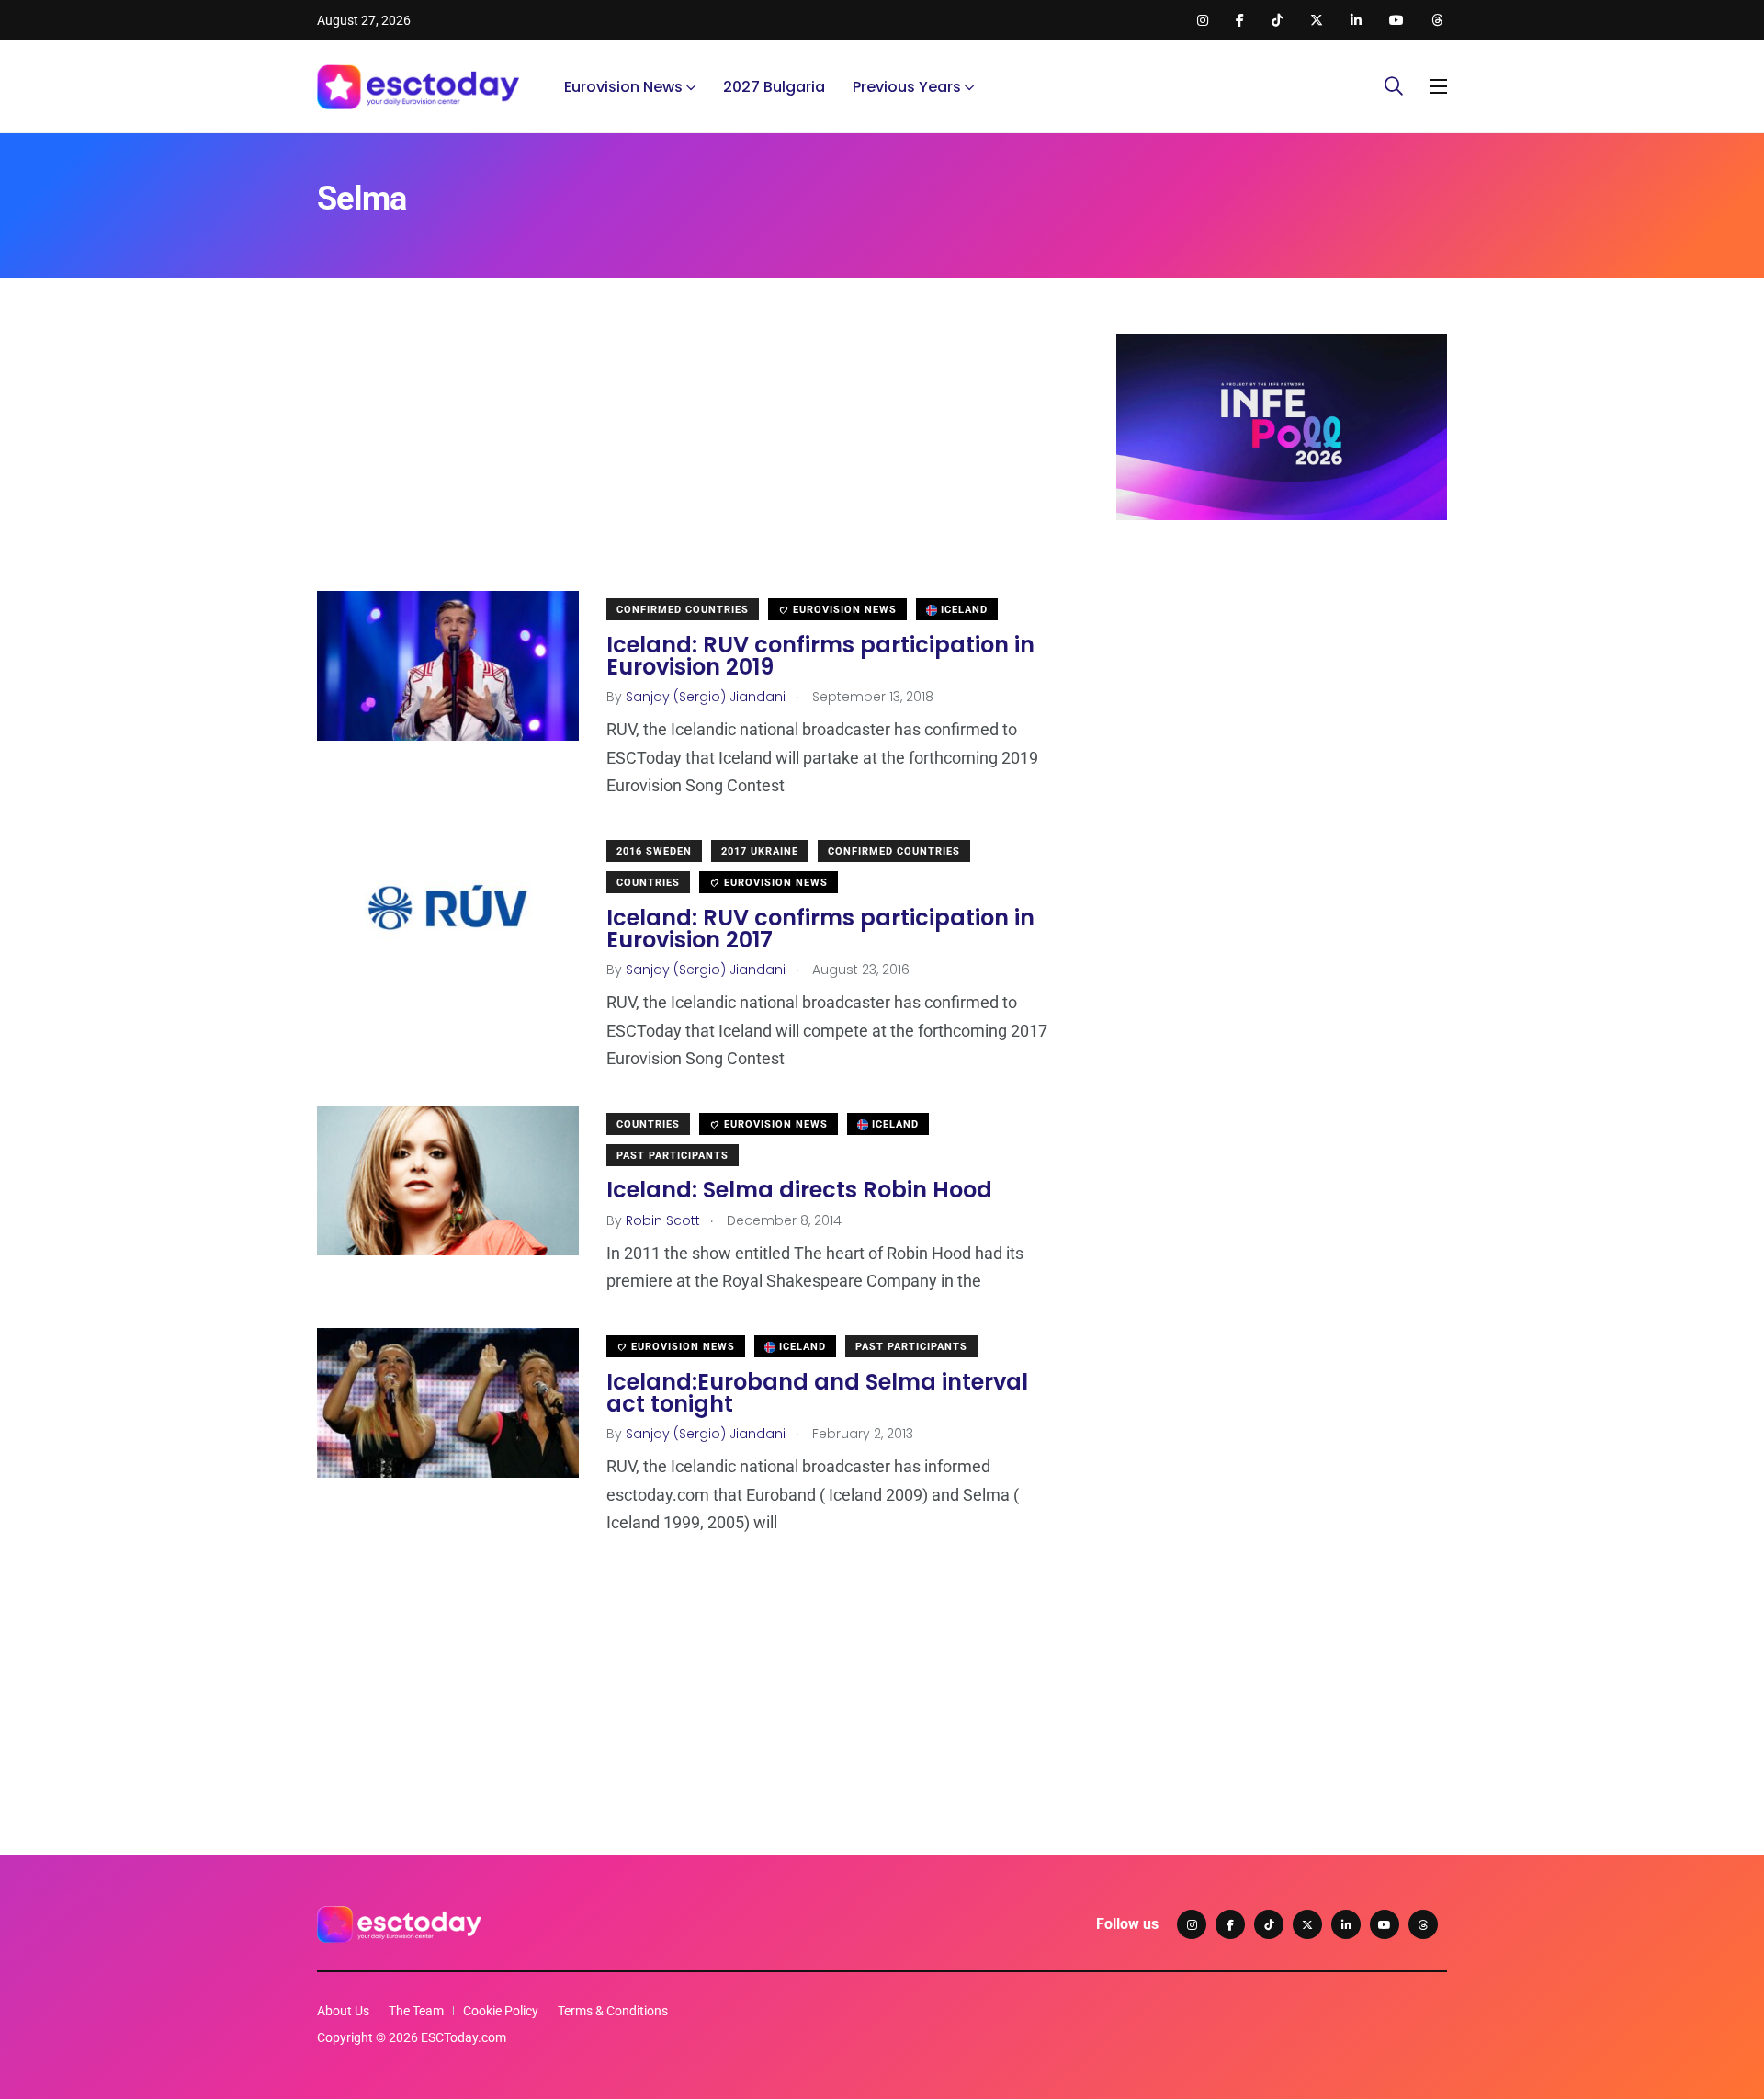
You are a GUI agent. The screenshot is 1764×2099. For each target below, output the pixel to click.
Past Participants (673, 1156)
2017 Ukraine (760, 851)
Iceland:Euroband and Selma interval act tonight (817, 1393)
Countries (648, 883)
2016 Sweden (654, 851)
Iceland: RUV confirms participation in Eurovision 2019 (820, 656)
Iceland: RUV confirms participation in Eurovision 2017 (820, 929)
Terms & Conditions (613, 2011)
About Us (343, 2011)
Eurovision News (623, 87)
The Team (416, 2011)
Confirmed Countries (683, 610)
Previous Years (907, 87)
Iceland (962, 610)
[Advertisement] (689, 462)
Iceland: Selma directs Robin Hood (799, 1191)
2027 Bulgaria (774, 87)
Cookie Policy (501, 2011)
